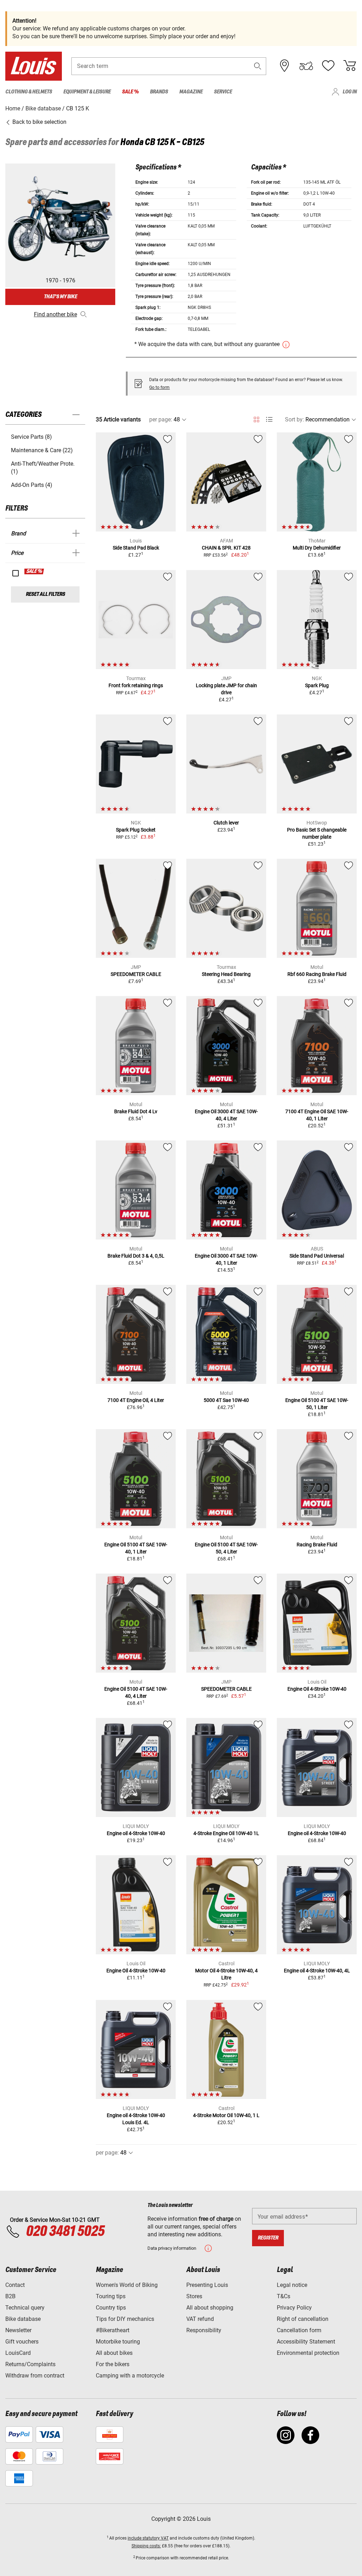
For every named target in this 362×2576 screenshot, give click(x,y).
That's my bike (60, 297)
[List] (269, 419)
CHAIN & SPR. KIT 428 (226, 548)
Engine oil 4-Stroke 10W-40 (136, 1833)
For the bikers (113, 2364)
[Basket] (350, 66)
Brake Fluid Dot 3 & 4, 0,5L (136, 1256)
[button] (258, 66)
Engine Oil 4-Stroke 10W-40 (317, 1689)
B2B (10, 2296)
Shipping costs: (146, 2546)
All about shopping (210, 2308)
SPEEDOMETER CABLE (136, 974)
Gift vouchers (22, 2342)
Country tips (111, 2308)
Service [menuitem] (223, 92)
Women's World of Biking (127, 2285)
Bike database (23, 2319)
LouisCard (18, 2353)
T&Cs (284, 2296)
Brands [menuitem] (159, 92)
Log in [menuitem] (350, 92)
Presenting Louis (207, 2285)
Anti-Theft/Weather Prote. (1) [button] (43, 468)
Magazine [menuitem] (191, 92)
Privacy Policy (294, 2308)
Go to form (159, 387)
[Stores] (285, 66)
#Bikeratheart (113, 2330)
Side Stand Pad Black (136, 548)
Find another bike (56, 314)
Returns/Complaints (30, 2364)
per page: (161, 419)
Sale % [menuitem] (130, 92)
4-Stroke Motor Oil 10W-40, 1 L (226, 2115)
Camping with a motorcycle (130, 2376)
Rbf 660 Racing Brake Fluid (317, 974)
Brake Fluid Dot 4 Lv (136, 1111)
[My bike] (306, 66)
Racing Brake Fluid (317, 1545)
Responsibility (204, 2330)
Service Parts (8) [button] (31, 437)
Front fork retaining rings (136, 685)
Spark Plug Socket (136, 830)
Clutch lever (226, 823)
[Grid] (256, 418)
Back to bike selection (39, 122)
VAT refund (200, 2319)
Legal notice (292, 2285)
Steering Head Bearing (226, 974)
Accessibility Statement (306, 2342)
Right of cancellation (303, 2319)
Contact (15, 2285)
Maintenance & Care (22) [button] (42, 450)
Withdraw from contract (35, 2376)
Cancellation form (299, 2330)
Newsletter (18, 2330)
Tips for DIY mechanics (125, 2319)
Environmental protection (308, 2353)
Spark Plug (317, 685)
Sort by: (294, 419)
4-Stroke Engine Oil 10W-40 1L (226, 1833)
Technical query (25, 2308)
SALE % (34, 571)
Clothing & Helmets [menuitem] (29, 92)
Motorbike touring (118, 2342)
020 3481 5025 (64, 2232)
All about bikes (114, 2353)
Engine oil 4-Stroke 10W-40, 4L (317, 1971)
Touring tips (111, 2296)
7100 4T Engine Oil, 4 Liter (136, 1400)
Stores (194, 2296)
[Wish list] (328, 66)
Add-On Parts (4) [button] (32, 485)
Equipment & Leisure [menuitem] (87, 92)
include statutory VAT (148, 2538)
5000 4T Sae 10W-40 (226, 1400)
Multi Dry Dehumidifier (317, 548)
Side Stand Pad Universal (317, 1256)
